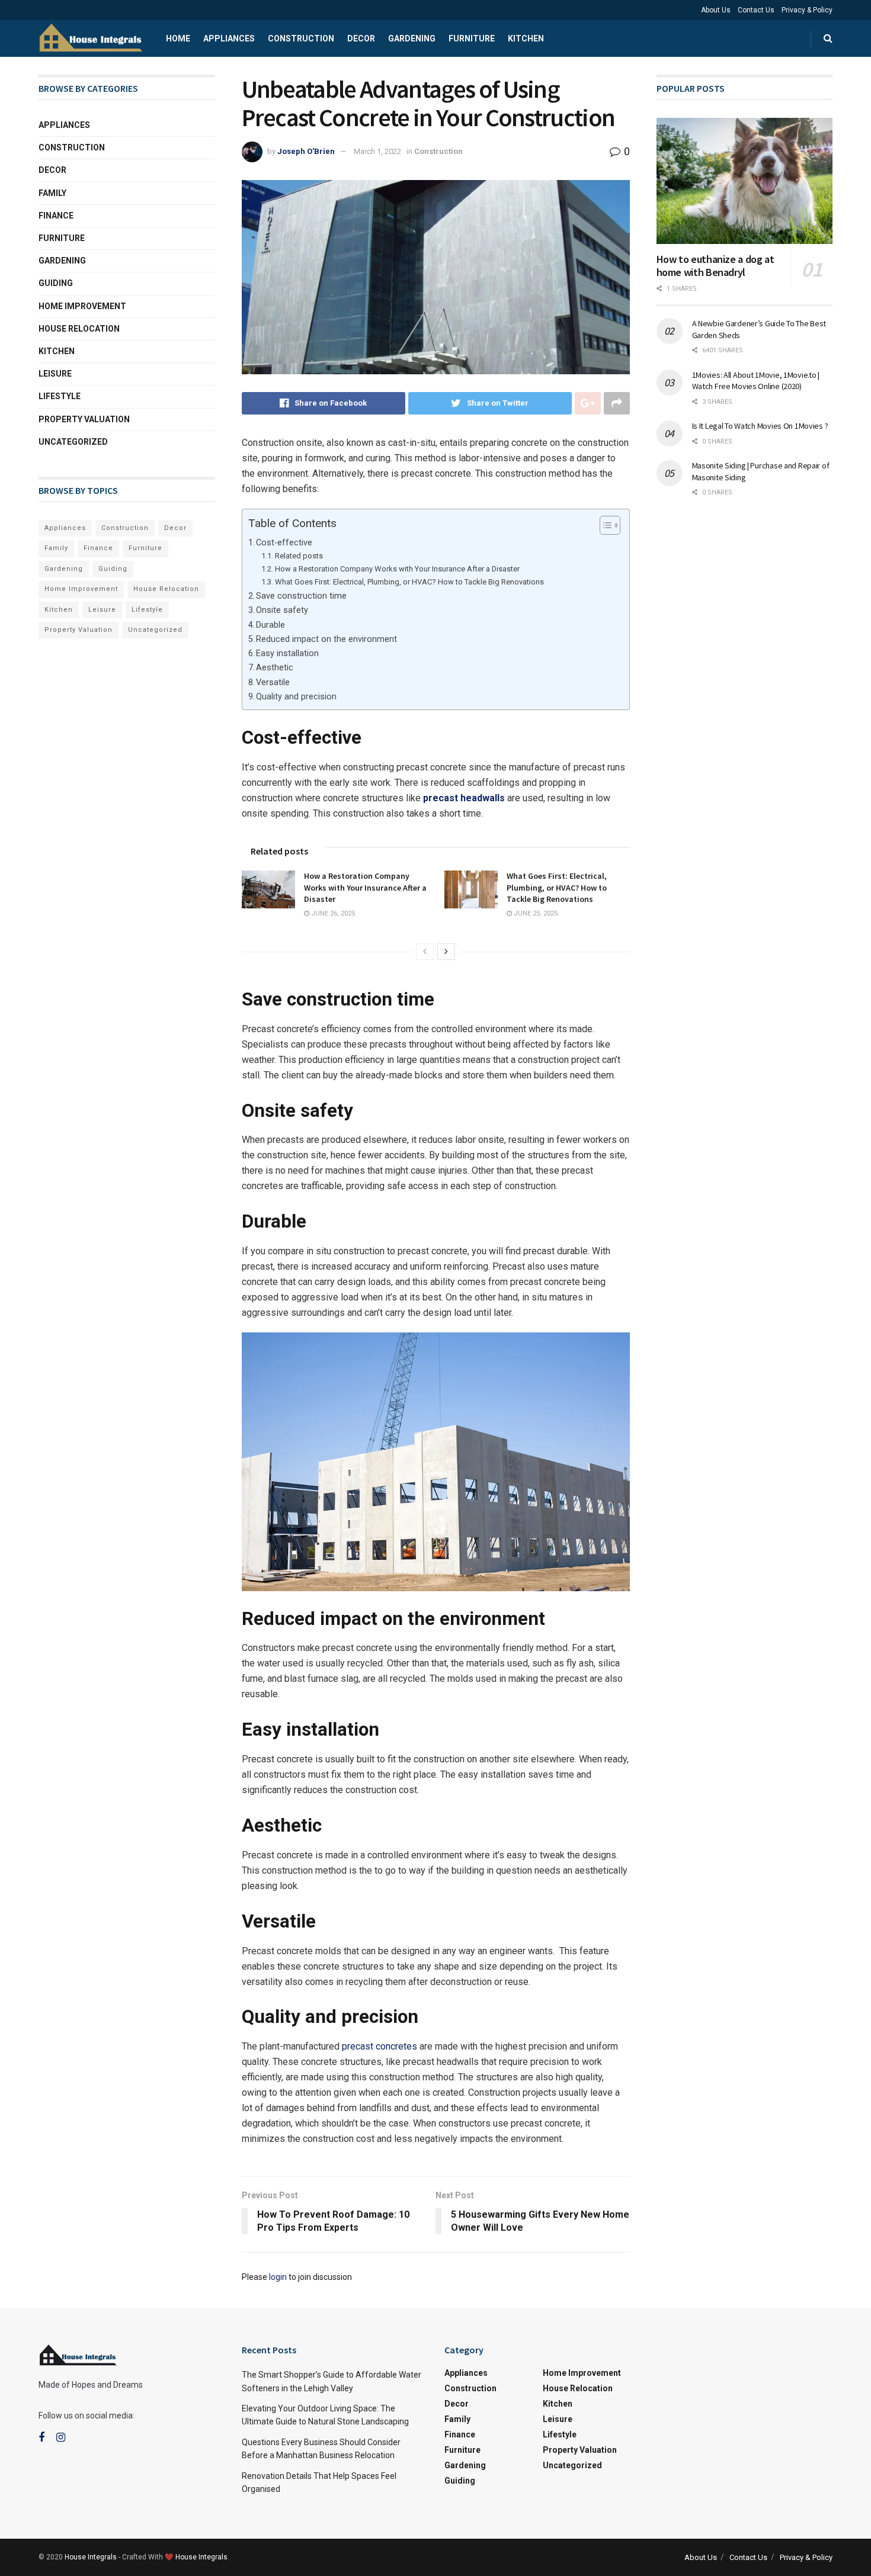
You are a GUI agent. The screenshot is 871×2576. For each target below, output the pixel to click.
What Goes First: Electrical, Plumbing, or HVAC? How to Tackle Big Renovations (409, 582)
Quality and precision (296, 697)
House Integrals (91, 2557)
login (278, 2277)
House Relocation (79, 329)
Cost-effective (284, 543)
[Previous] (425, 952)
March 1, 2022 (377, 151)
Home (178, 38)
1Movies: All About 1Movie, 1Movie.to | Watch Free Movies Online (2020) (756, 381)
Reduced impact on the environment (326, 639)
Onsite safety (282, 610)
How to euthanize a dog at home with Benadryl (715, 266)
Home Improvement (82, 306)
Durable (270, 625)
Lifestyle (60, 396)
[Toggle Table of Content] (604, 525)
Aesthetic (275, 668)
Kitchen (526, 38)
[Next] (446, 952)
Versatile (273, 682)
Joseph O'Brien (306, 151)
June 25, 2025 (535, 913)
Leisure (55, 374)
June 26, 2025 (332, 913)
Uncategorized (73, 442)
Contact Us (756, 10)
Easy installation (287, 653)
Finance (56, 216)
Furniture (472, 38)
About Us (716, 10)
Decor (361, 38)
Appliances (229, 38)
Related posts (299, 556)
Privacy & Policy (807, 10)
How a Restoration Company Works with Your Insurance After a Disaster (397, 569)
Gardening (412, 38)
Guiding (56, 283)
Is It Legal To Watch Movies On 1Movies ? (760, 426)
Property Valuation (84, 419)
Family (52, 193)
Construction (301, 38)
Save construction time (301, 596)
